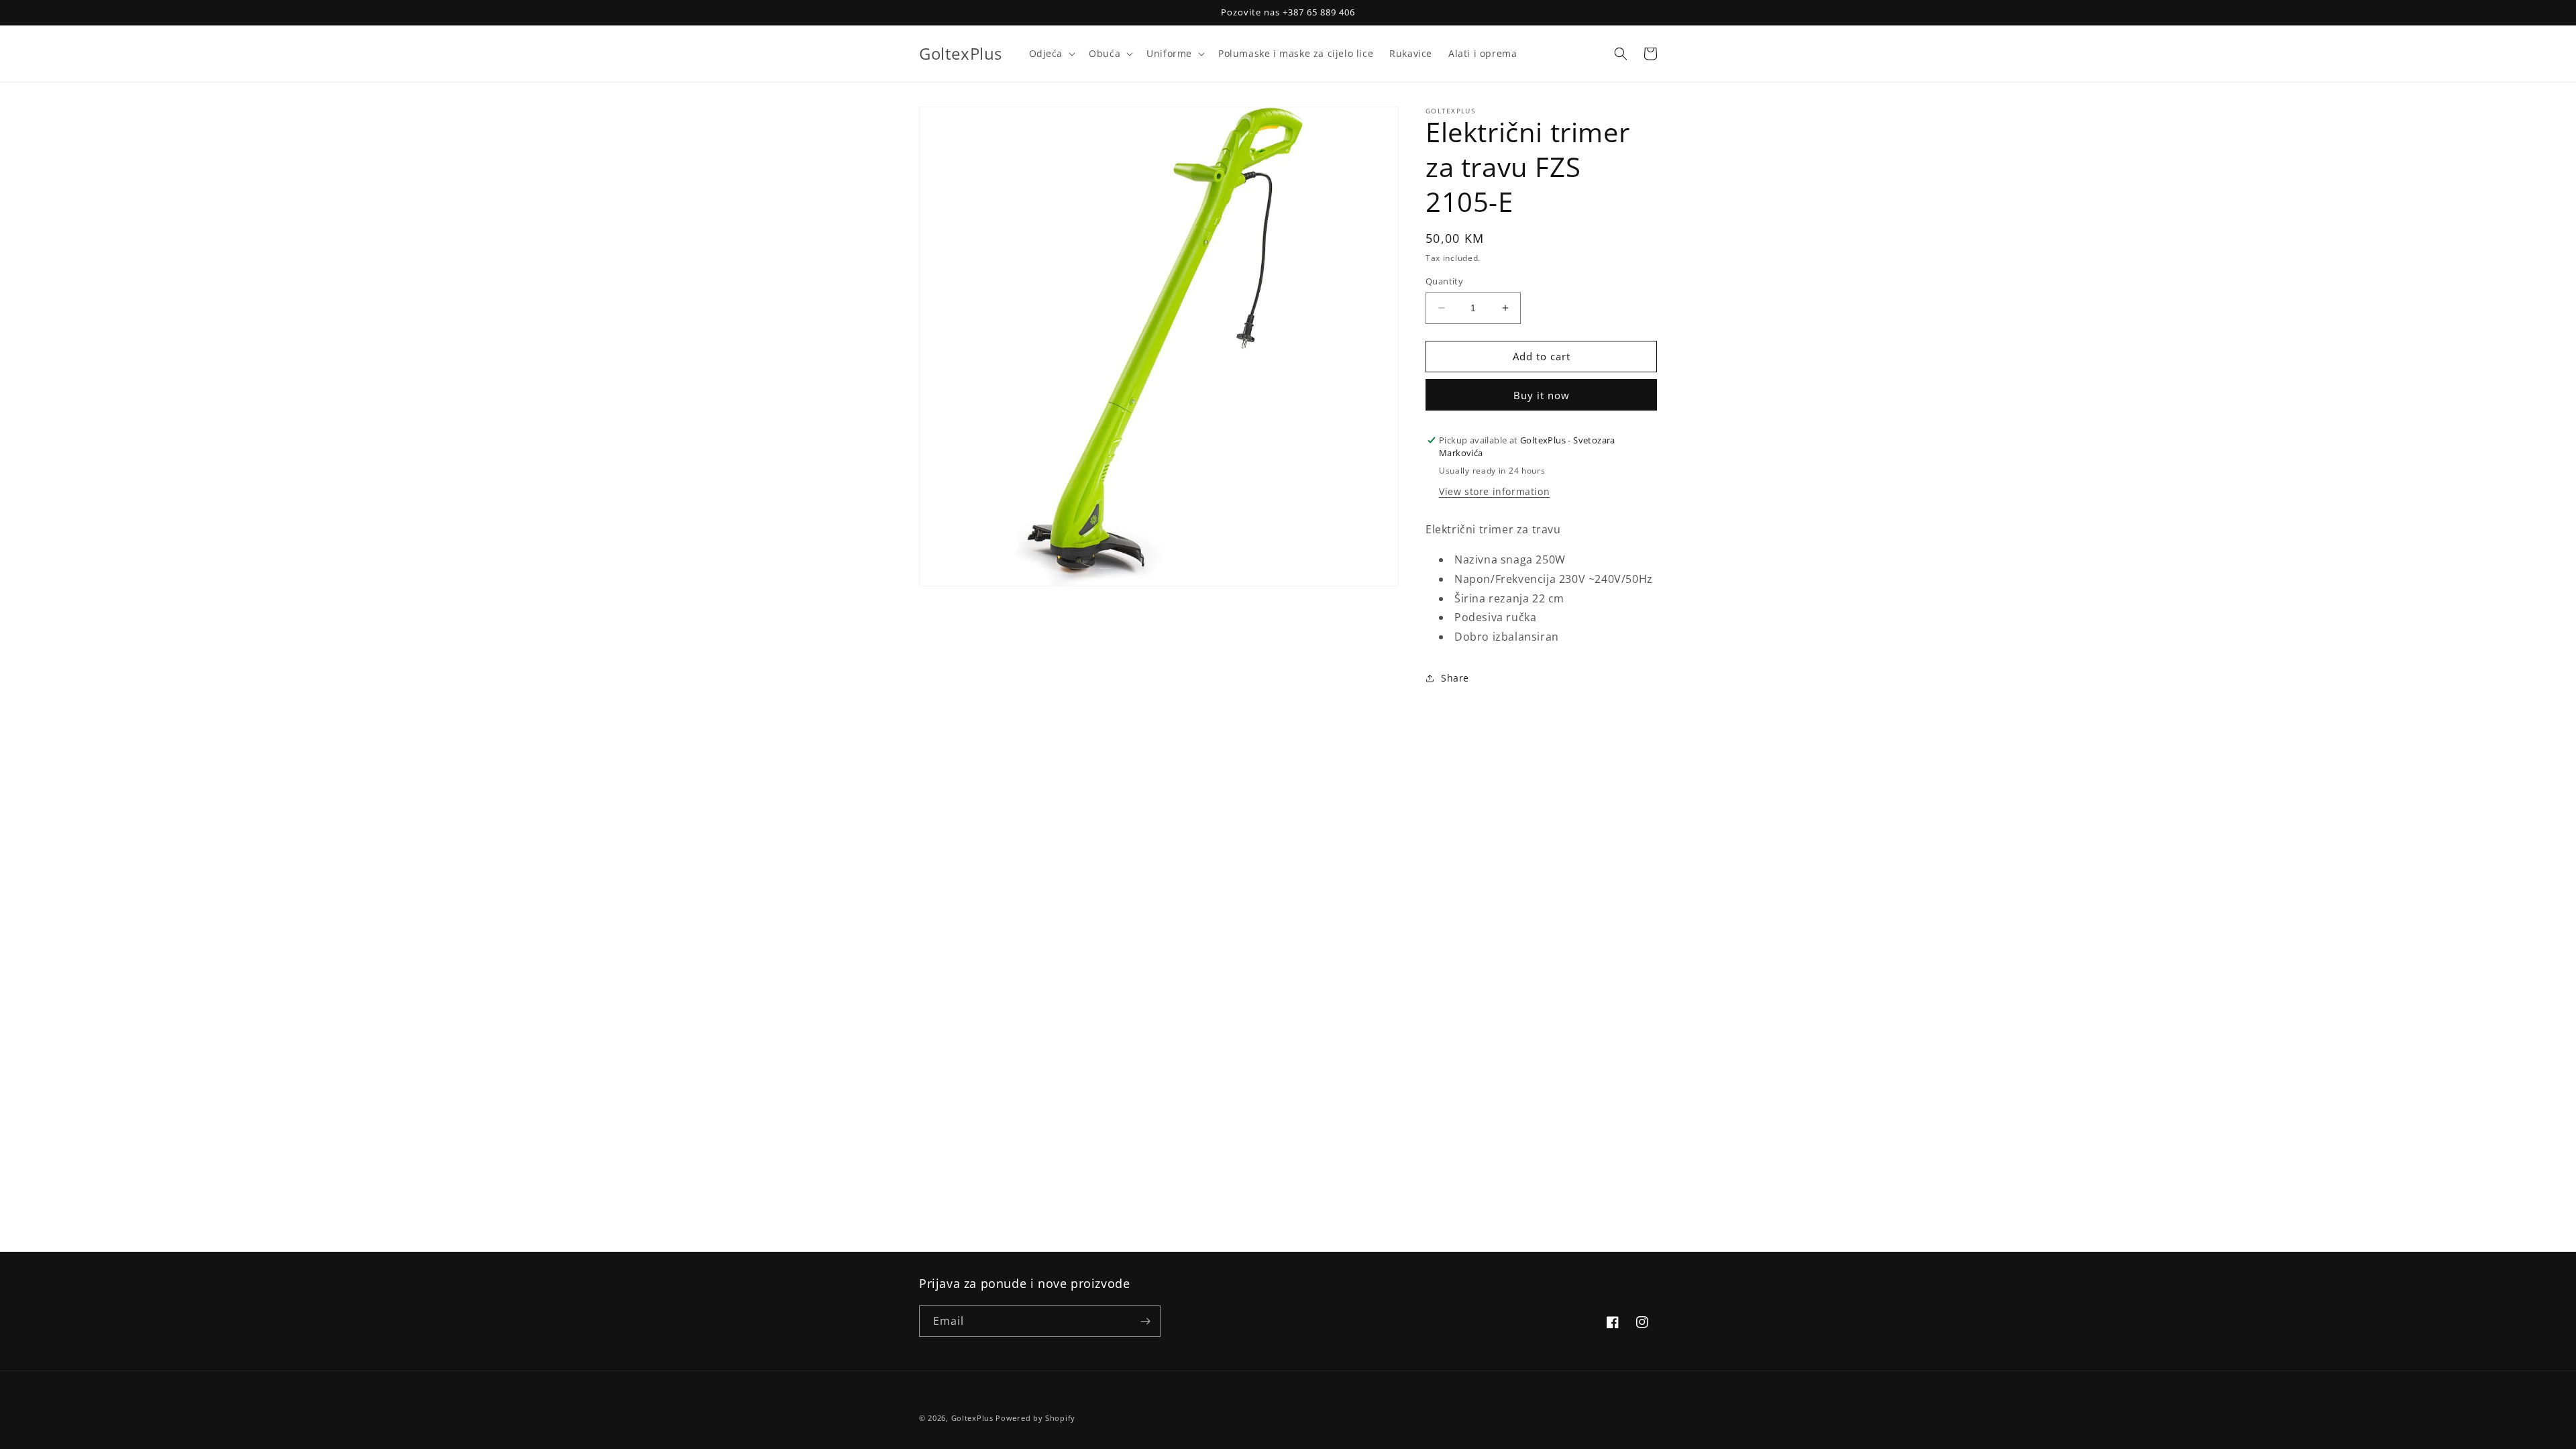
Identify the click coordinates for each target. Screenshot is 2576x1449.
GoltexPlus (972, 1418)
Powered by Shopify (1035, 1418)
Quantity (1444, 281)
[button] (1051, 54)
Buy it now (1542, 395)
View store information (1494, 491)
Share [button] (1455, 678)
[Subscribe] (1145, 1321)
